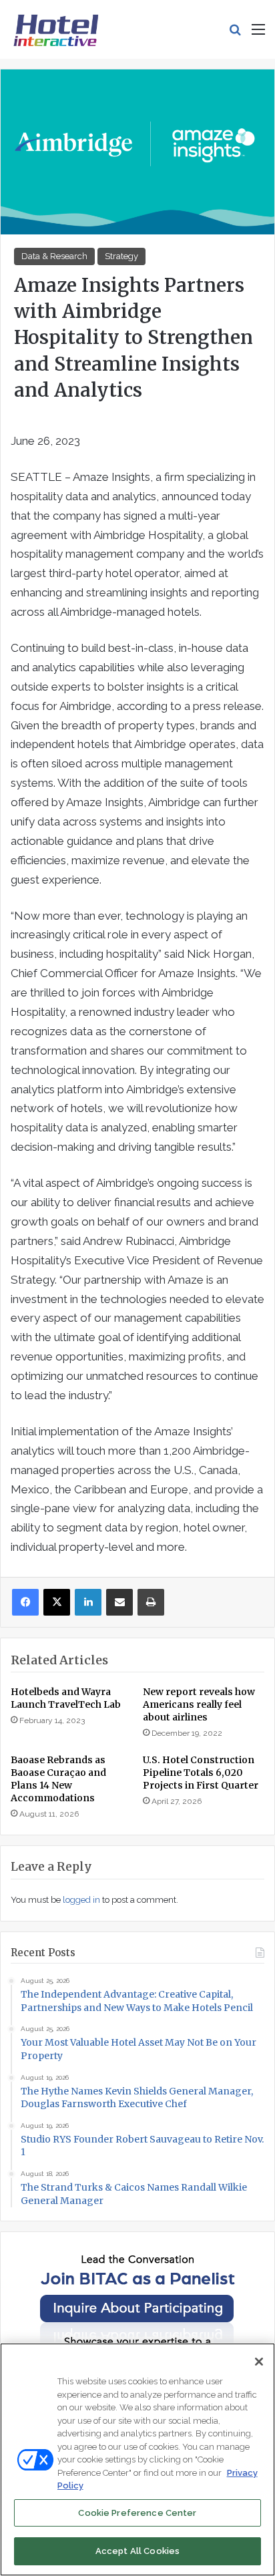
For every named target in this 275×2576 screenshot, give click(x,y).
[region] (137, 2459)
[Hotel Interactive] (56, 29)
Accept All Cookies (137, 2551)
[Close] (259, 2362)
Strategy (121, 256)
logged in (81, 1900)
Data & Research (54, 256)
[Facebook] (25, 1602)
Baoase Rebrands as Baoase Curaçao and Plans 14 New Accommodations (58, 1779)
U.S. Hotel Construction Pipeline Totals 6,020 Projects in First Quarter (201, 1773)
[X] (57, 1602)
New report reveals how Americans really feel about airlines (199, 1704)
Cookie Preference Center (137, 2513)
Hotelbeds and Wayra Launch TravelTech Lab (66, 1698)
